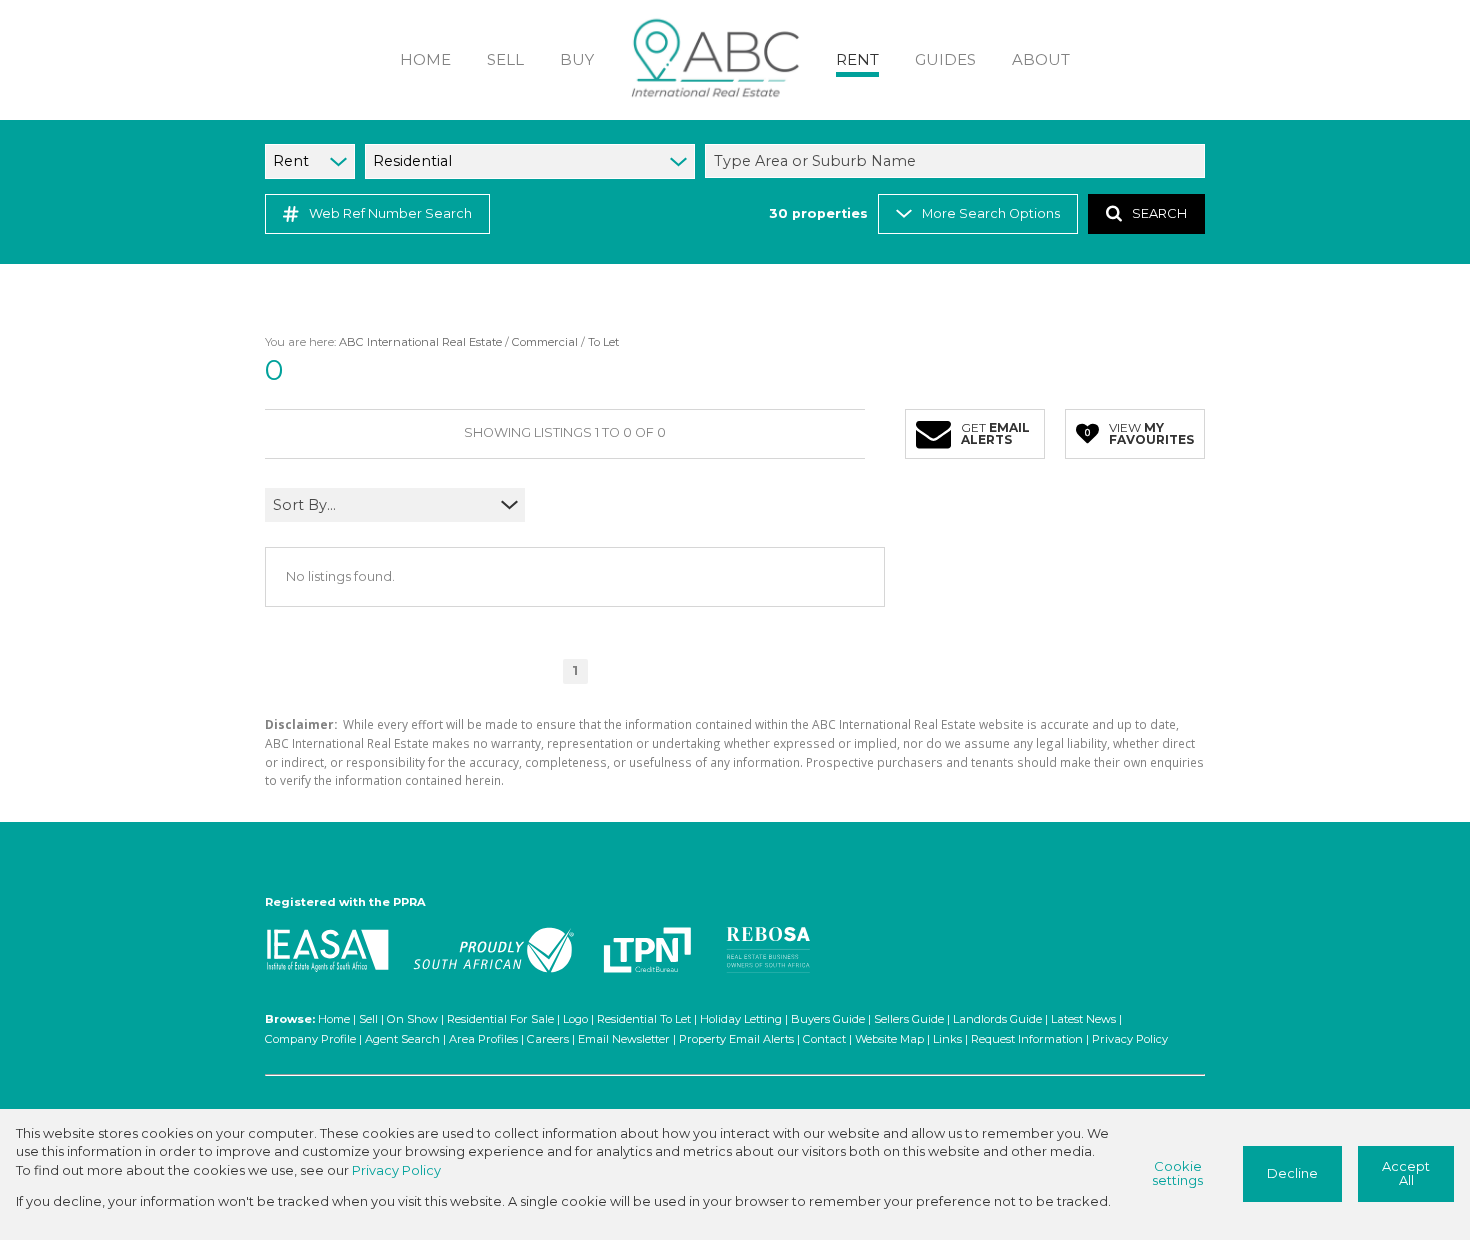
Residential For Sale (500, 1019)
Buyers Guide (828, 1019)
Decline (1292, 1173)
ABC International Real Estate (420, 342)
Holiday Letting (741, 1019)
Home (334, 1019)
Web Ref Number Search (390, 213)
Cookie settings (1177, 1174)
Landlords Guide (997, 1019)
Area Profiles (483, 1039)
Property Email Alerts (736, 1039)
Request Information (1027, 1039)
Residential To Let (644, 1019)
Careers (548, 1039)
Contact (824, 1039)
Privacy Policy (1130, 1039)
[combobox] (958, 161)
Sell (368, 1019)
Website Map (889, 1039)
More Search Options (991, 213)
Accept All (1406, 1174)
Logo (575, 1019)
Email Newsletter (624, 1039)
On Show (412, 1019)
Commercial (545, 342)
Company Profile (310, 1039)
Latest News (1083, 1019)
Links (947, 1039)
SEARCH (1159, 213)
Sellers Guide (909, 1019)
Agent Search (402, 1039)
